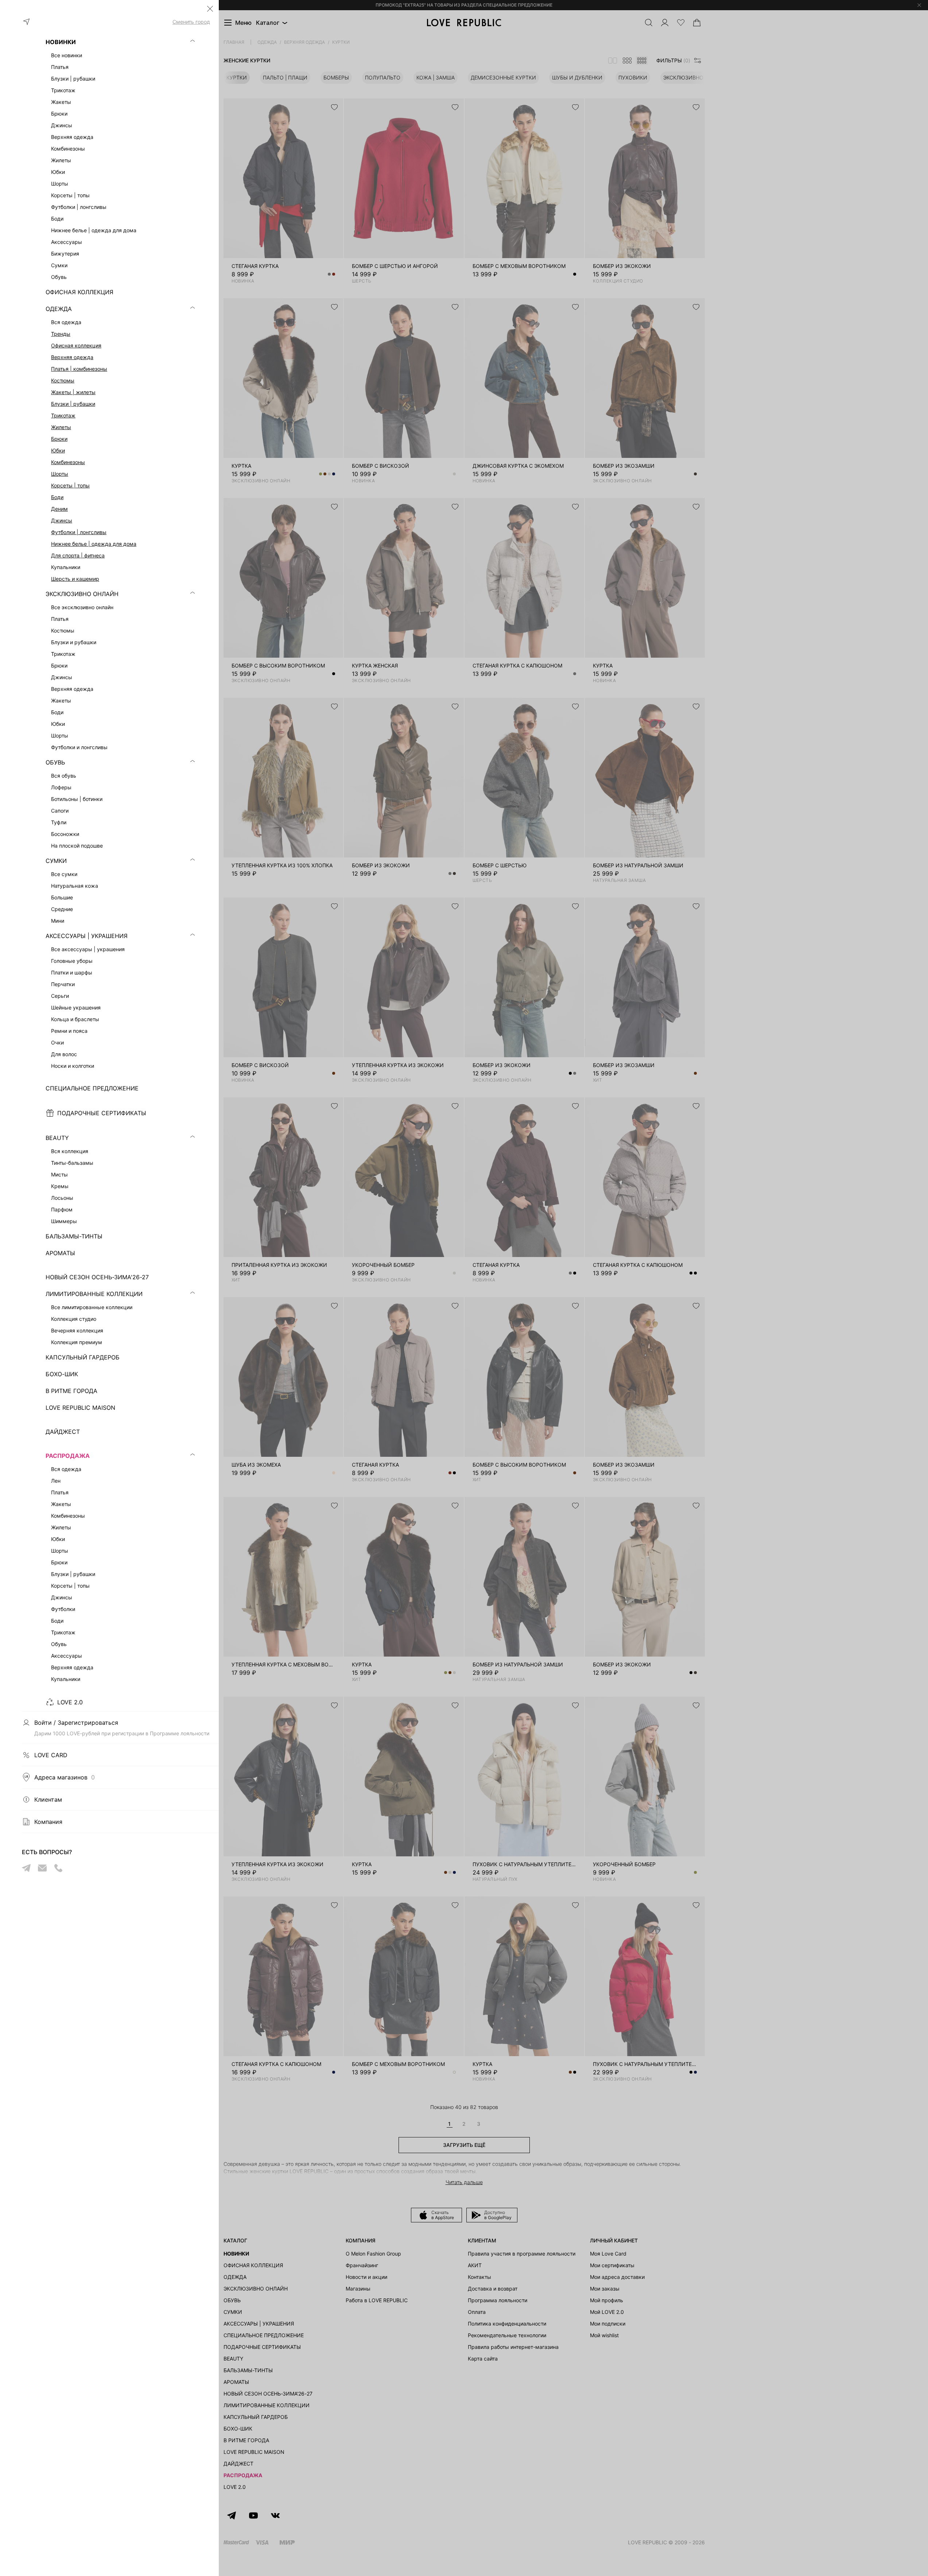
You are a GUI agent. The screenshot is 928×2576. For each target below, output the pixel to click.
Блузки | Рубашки (73, 404)
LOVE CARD (51, 1755)
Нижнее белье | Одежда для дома (94, 544)
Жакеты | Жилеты (73, 392)
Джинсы (62, 520)
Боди (57, 497)
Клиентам (48, 1799)
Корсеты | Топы (70, 485)
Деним (59, 509)
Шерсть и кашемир (75, 579)
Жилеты (61, 427)
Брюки (59, 439)
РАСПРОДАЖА (68, 1456)
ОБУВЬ (55, 762)
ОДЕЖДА (59, 309)
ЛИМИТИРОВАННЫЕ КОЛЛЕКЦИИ (94, 1294)
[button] (210, 9)
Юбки (58, 450)
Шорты (60, 474)
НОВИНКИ (61, 42)
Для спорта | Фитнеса (78, 555)
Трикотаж (63, 415)
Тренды (61, 334)
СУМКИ (56, 861)
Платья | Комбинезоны (79, 369)
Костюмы (63, 380)
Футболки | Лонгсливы (79, 532)
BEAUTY (57, 1138)
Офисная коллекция (76, 345)
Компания (48, 1822)
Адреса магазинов (65, 1777)
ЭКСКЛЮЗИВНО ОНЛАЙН (82, 594)
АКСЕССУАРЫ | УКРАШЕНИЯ (87, 936)
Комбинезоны (68, 462)
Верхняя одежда (72, 357)
